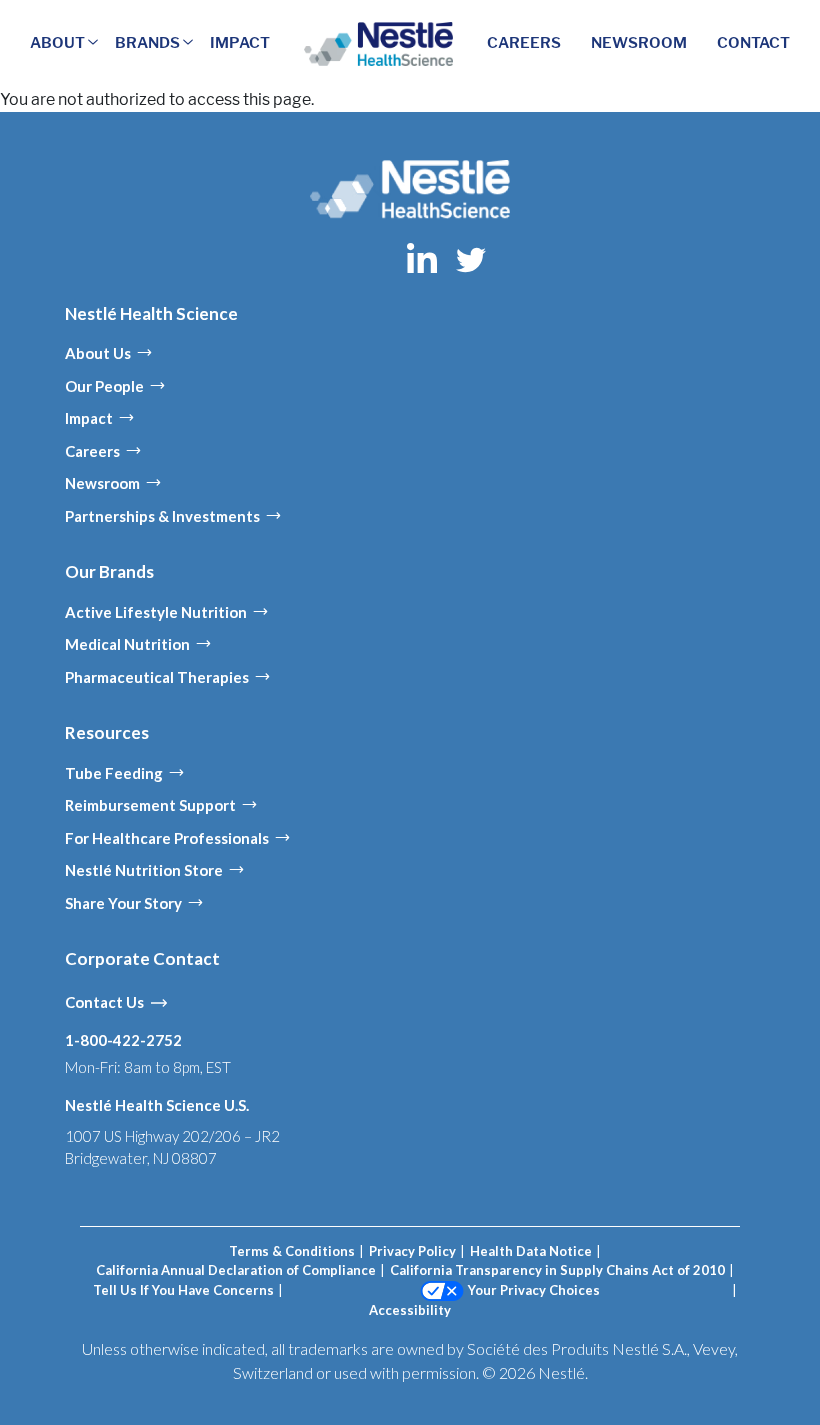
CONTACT (753, 43)
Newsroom (102, 483)
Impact (89, 418)
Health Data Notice (531, 1251)
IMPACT (240, 43)
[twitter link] (471, 257)
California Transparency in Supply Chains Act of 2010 (557, 1270)
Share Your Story (123, 903)
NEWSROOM (639, 43)
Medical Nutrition (127, 644)
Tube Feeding (114, 773)
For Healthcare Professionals (167, 838)
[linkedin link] (423, 257)
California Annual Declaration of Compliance (236, 1270)
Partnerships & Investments (162, 516)
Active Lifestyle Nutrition (156, 612)
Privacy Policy (412, 1251)
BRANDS (147, 43)
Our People (104, 386)
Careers (92, 451)
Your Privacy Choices (534, 1290)
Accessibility (410, 1310)
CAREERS (524, 43)
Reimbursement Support (150, 805)
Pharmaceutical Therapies (157, 677)
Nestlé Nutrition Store (144, 870)
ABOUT (57, 43)
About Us (98, 353)
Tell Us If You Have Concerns (183, 1290)
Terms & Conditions (292, 1251)
